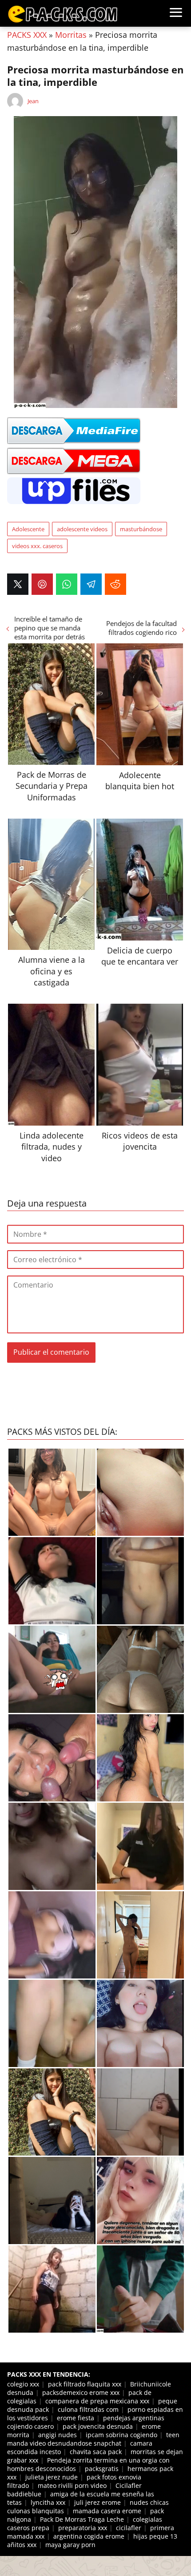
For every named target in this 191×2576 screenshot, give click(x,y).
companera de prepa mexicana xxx (97, 2401)
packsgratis (102, 2469)
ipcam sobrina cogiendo (121, 2435)
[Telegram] (91, 584)
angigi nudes (58, 2435)
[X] (18, 584)
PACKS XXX (27, 35)
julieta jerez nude (52, 2477)
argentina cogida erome (89, 2536)
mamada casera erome (107, 2511)
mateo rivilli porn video (72, 2485)
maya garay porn (70, 2545)
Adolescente (28, 529)
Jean (33, 101)
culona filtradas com (88, 2409)
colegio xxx (23, 2384)
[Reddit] (115, 584)
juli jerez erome (97, 2502)
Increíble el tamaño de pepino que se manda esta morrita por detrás (50, 628)
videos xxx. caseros (37, 546)
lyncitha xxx (48, 2502)
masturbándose (141, 529)
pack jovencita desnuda (98, 2426)
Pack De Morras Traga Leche (82, 2519)
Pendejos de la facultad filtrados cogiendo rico (141, 628)
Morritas (71, 35)
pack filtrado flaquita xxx (85, 2384)
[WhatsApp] (67, 584)
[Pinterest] (42, 584)
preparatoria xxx (83, 2528)
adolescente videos (82, 529)
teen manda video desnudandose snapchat (93, 2439)
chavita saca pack (96, 2452)
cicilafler (129, 2528)
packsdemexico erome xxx (81, 2392)
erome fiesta (76, 2418)
